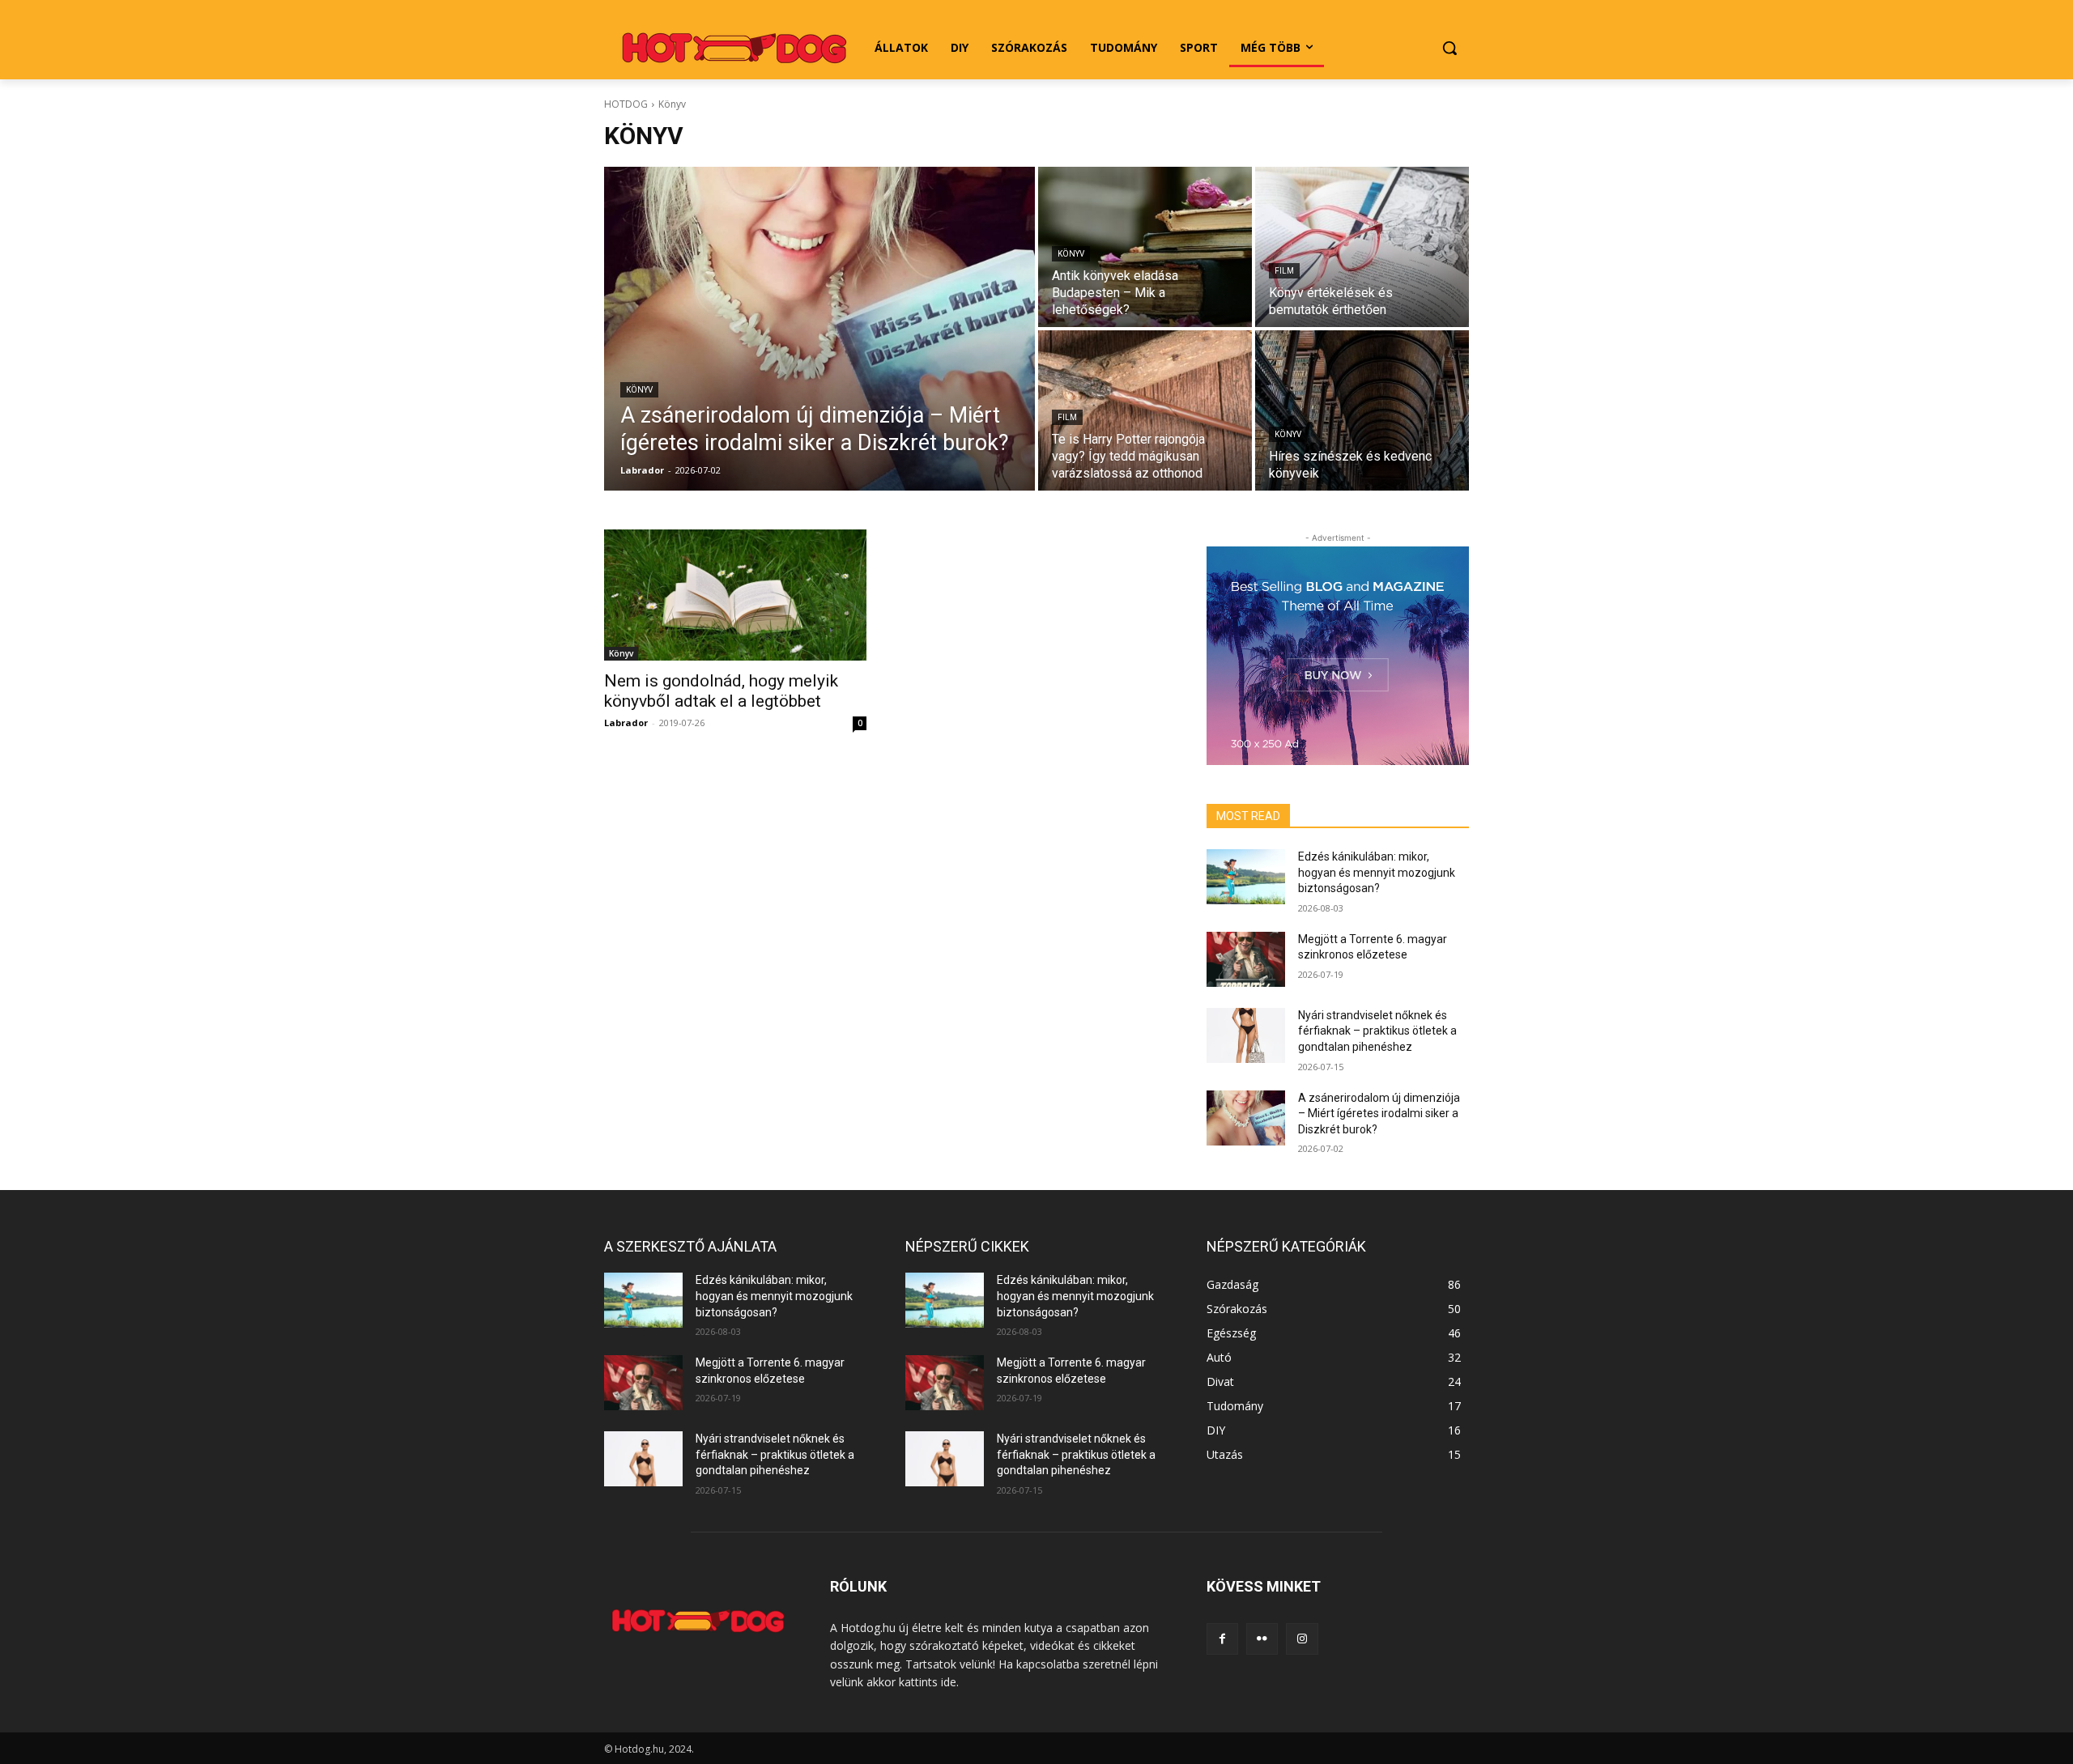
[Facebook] (1222, 1639)
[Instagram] (1302, 1639)
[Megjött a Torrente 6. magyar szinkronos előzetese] (1246, 959)
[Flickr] (1262, 1639)
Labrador (626, 723)
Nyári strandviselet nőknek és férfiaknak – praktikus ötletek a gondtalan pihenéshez (1377, 1031)
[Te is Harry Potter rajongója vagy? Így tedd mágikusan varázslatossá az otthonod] (1145, 410)
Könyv (639, 390)
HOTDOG (626, 104)
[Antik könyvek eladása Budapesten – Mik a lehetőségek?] (1145, 247)
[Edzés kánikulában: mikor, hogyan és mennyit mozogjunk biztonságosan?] (1246, 877)
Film (1284, 271)
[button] (1449, 48)
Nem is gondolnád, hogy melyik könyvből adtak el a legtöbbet (721, 691)
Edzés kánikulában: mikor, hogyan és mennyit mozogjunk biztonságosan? (1377, 872)
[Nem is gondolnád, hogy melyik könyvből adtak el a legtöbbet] (735, 595)
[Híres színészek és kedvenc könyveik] (1362, 410)
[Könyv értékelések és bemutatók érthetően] (1362, 247)
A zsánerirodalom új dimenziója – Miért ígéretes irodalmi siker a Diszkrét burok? (1379, 1114)
